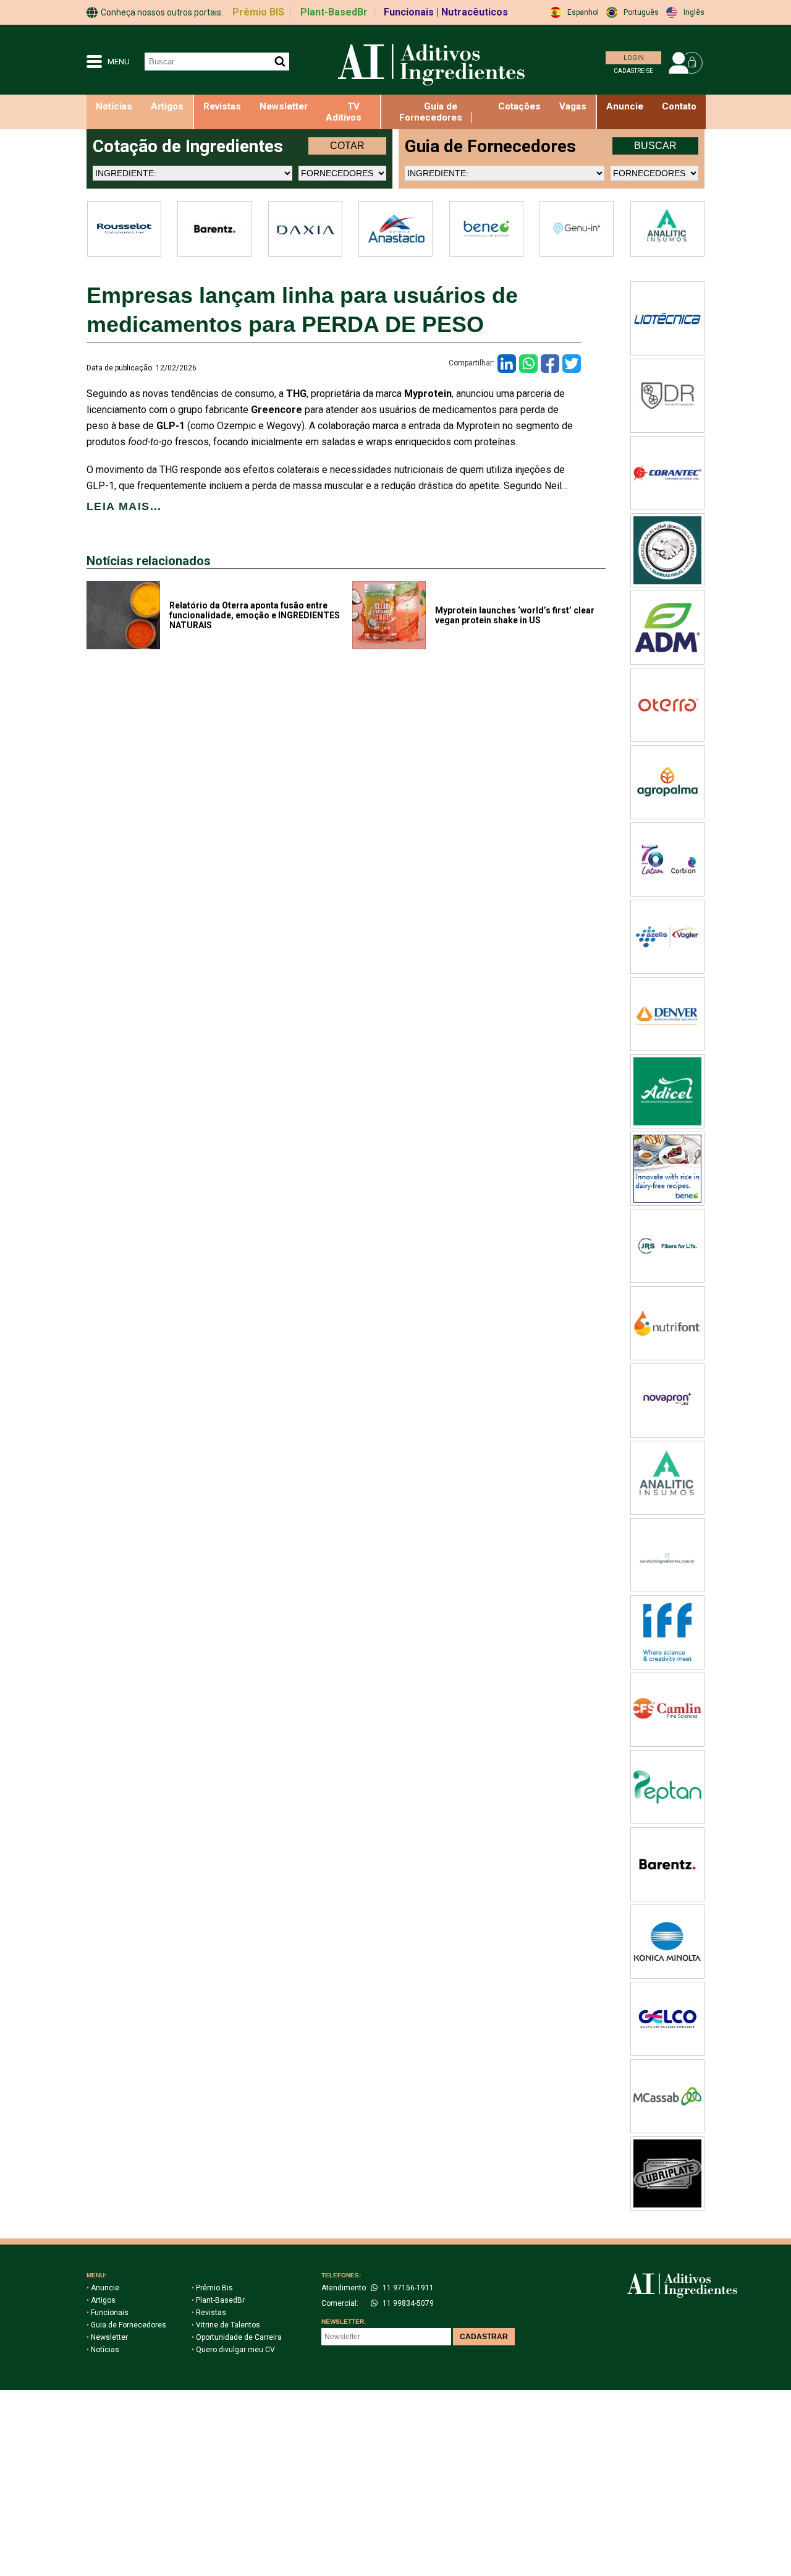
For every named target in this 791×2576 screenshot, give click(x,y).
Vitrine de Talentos (226, 2325)
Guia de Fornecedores (431, 112)
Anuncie (103, 2288)
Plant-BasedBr (334, 12)
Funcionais (108, 2313)
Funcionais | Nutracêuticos (446, 12)
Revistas (222, 106)
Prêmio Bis (212, 2288)
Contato (679, 106)
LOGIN (634, 58)
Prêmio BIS (258, 12)
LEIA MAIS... (124, 506)
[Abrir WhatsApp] (760, 2545)
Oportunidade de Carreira (237, 2337)
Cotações (519, 106)
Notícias (114, 106)
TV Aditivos (344, 112)
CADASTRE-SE (633, 71)
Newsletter (284, 106)
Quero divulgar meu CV (233, 2350)
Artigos (167, 106)
